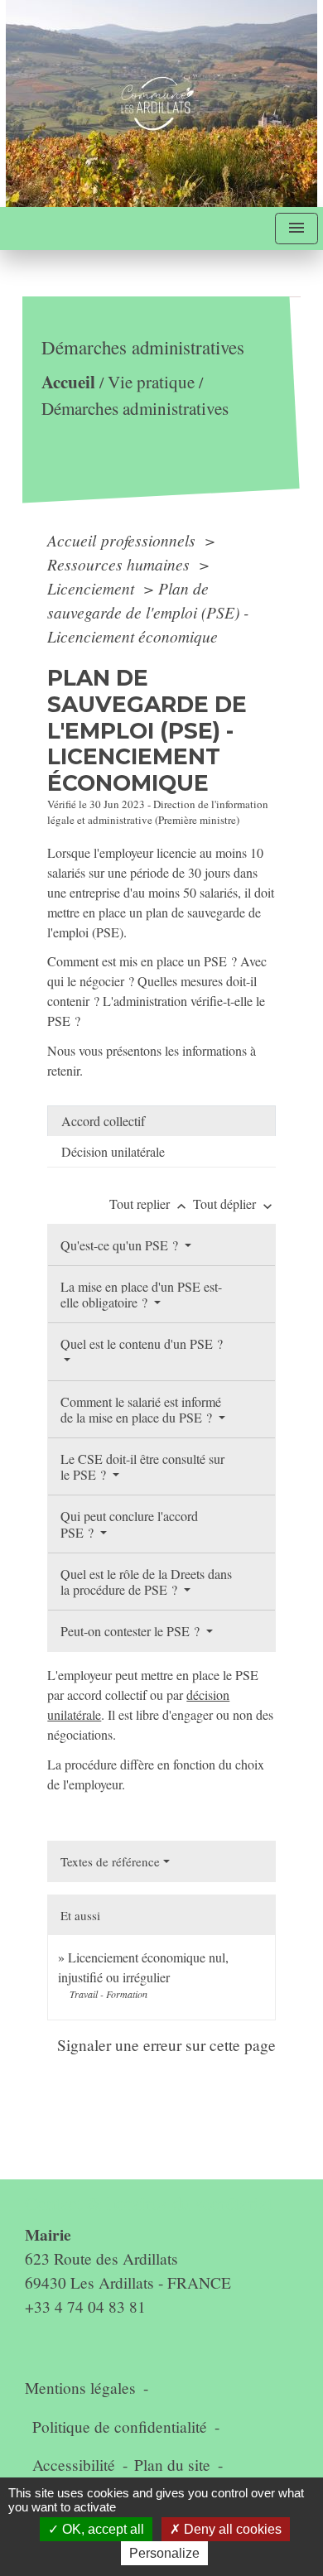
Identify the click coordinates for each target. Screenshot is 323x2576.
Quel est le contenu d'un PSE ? (142, 1343)
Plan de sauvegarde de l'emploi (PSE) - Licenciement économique (148, 612)
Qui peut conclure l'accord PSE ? (129, 1524)
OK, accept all (101, 2529)
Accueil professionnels (123, 540)
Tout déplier (234, 1204)
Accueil (68, 381)
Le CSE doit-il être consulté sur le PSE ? (142, 1466)
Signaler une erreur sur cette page (166, 2045)
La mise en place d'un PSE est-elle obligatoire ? (141, 1294)
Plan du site (172, 2465)
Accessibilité (74, 2465)
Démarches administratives (135, 408)
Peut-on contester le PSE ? (132, 1631)
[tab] (161, 1121)
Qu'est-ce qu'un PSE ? (121, 1245)
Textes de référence (110, 1861)
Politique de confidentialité (120, 2427)
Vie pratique (151, 382)
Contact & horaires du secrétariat (149, 2203)
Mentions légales (80, 2388)
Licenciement (93, 588)
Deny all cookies (231, 2529)
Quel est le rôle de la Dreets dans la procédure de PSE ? (146, 1582)
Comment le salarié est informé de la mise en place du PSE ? (141, 1409)
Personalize (164, 2553)
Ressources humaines (121, 564)
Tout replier (149, 1204)
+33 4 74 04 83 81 (85, 2306)
